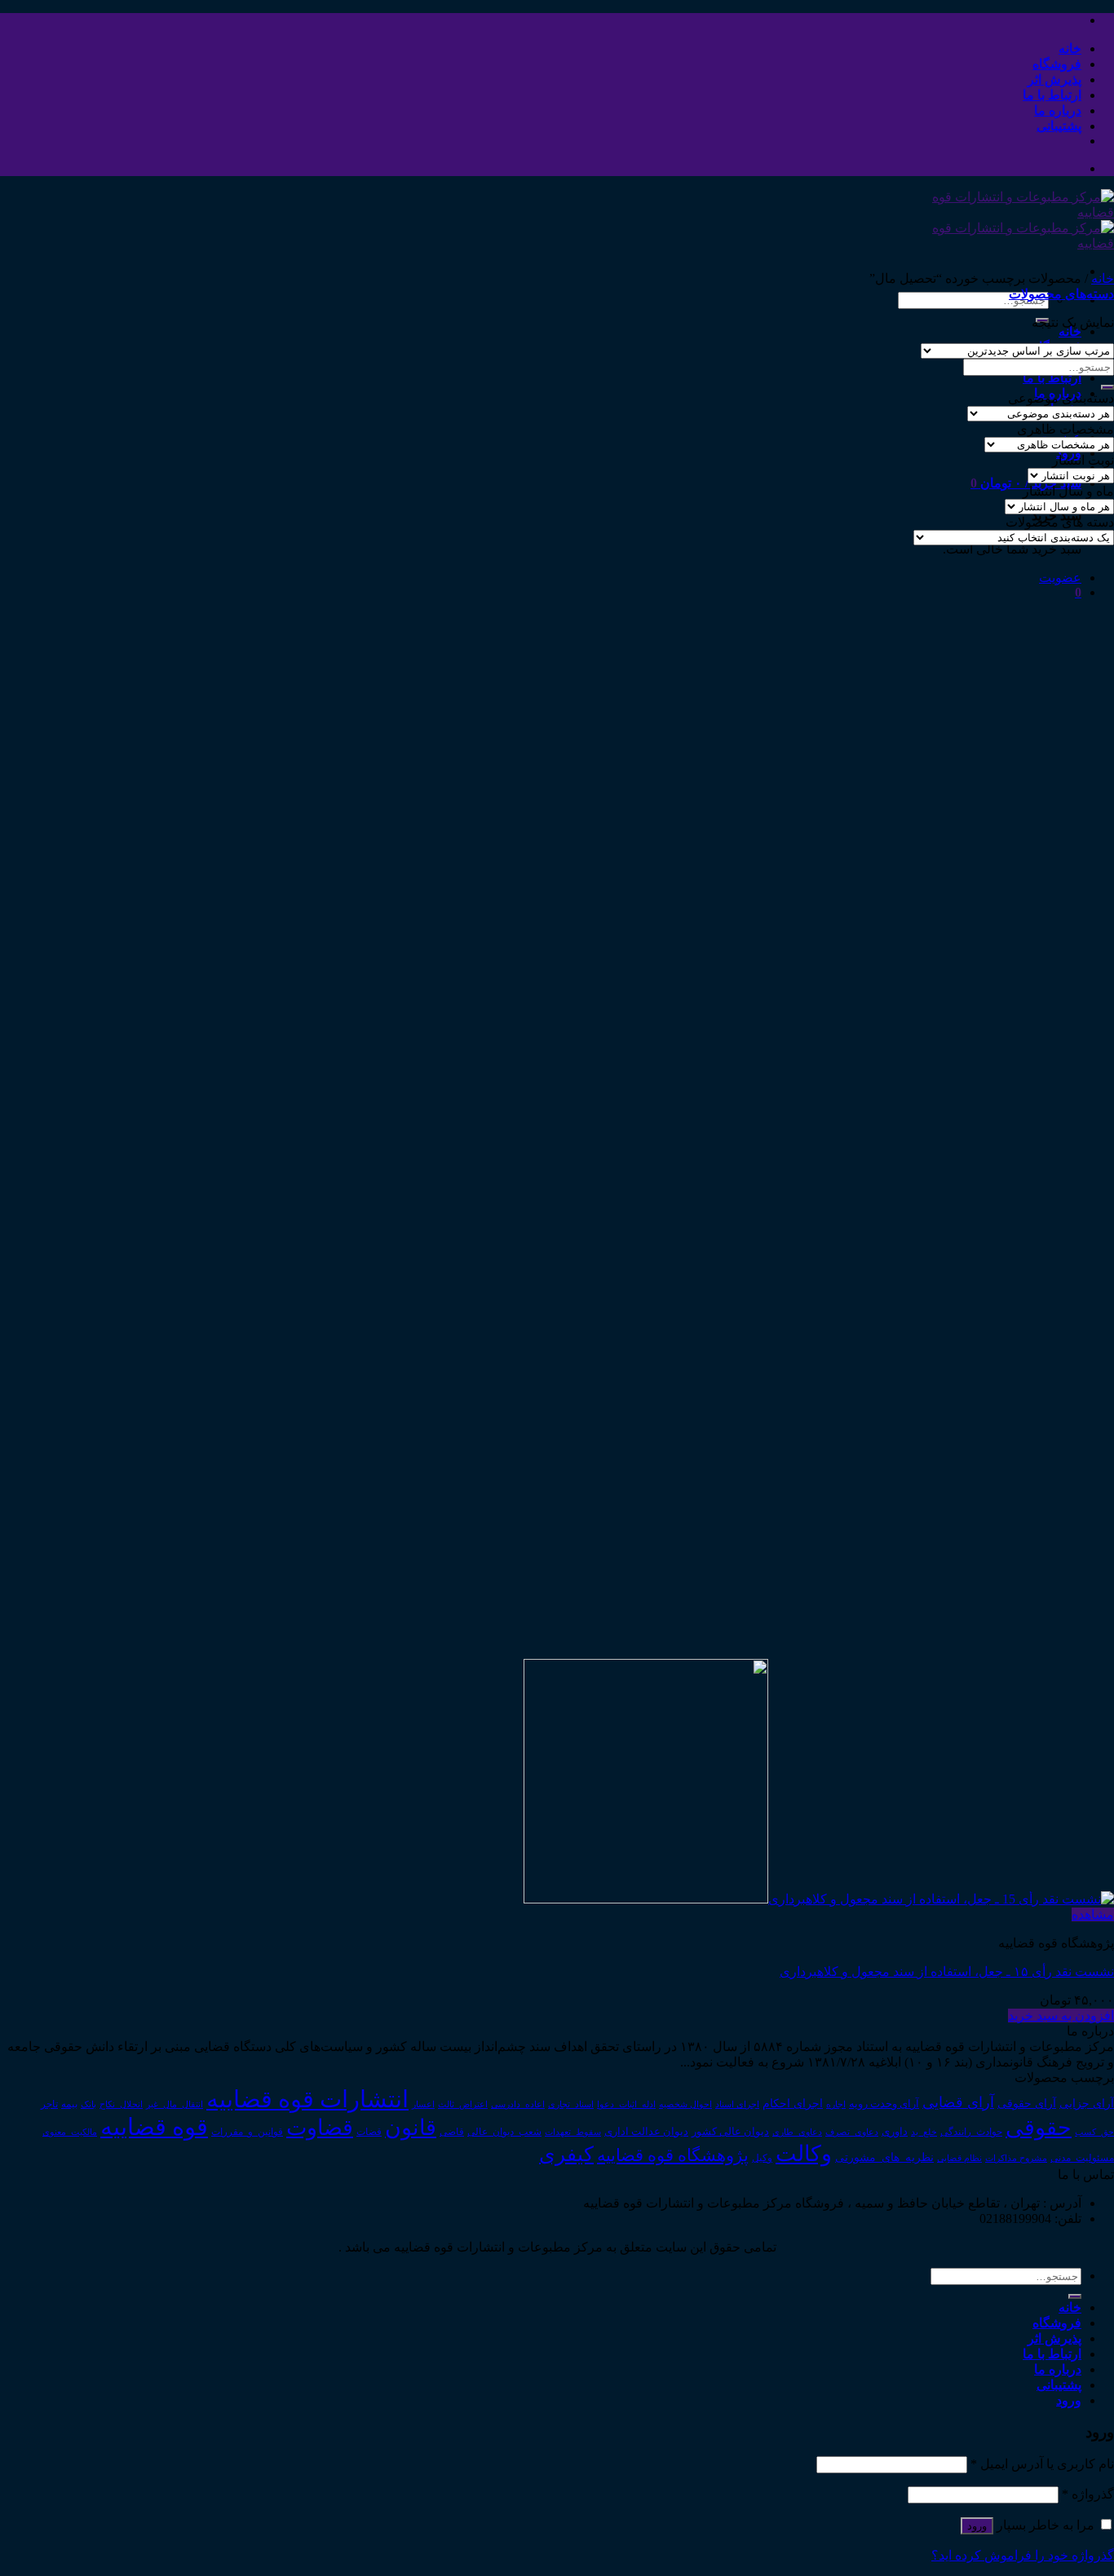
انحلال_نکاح (121, 2104)
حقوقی (1039, 2128)
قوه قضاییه (154, 2127)
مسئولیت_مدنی (1082, 2158)
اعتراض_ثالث (463, 2104)
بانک (88, 2104)
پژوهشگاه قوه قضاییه (673, 2155)
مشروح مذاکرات (1016, 2158)
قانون (411, 2128)
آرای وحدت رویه (884, 2104)
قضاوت (320, 2128)
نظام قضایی (959, 2158)
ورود (977, 2526)
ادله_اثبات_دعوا (626, 2104)
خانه (1070, 49)
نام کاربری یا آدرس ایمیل (1042, 2464)
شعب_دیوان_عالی (504, 2132)
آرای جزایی (1087, 2104)
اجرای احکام (793, 2104)
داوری (895, 2132)
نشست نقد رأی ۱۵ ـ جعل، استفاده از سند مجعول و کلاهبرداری (947, 1972)
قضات (369, 2132)
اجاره (836, 2104)
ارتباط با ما (1052, 95)
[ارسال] (1107, 387)
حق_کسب (1094, 2132)
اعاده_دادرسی (518, 2104)
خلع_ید (924, 2132)
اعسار (423, 2104)
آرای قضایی (958, 2102)
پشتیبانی (1059, 126)
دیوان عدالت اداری (646, 2131)
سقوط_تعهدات (573, 2132)
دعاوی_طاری (797, 2132)
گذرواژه (1088, 2494)
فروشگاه (1057, 64)
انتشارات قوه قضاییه (307, 2099)
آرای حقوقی (1027, 2103)
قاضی (452, 2132)
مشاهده (1093, 1914)
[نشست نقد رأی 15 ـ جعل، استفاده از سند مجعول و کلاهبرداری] (819, 1899)
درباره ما (1058, 110)
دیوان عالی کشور (730, 2132)
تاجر (49, 2104)
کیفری (566, 2154)
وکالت (804, 2154)
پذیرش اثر (1054, 79)
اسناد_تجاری (571, 2104)
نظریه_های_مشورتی (884, 2157)
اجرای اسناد (737, 2104)
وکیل (762, 2158)
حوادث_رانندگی (971, 2132)
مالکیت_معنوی (70, 2132)
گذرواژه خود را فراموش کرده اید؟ (1023, 2555)
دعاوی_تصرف (852, 2132)
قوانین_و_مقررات (247, 2132)
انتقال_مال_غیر (175, 2104)
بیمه (69, 2104)
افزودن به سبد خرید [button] (1061, 2016)
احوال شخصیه (685, 2104)
